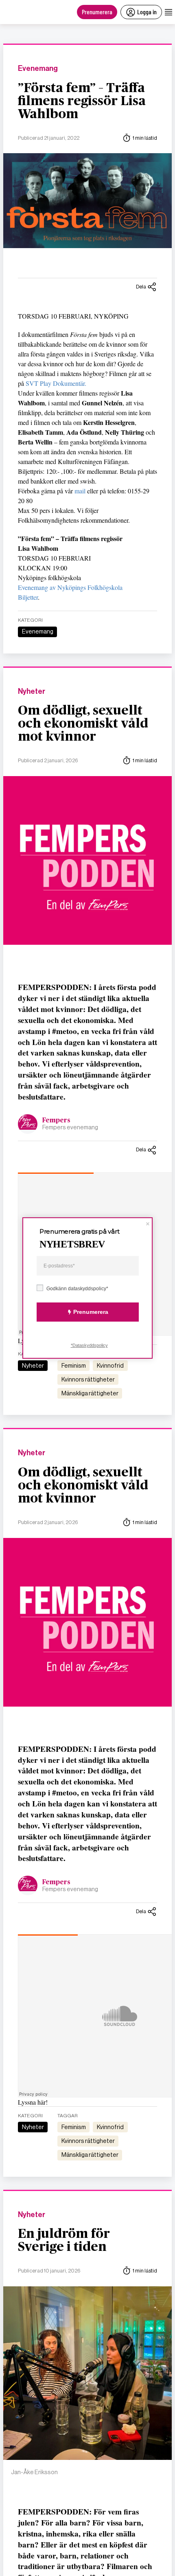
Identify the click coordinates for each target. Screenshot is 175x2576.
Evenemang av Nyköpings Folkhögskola (70, 587)
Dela (141, 287)
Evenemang (38, 69)
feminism (74, 1366)
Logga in (147, 12)
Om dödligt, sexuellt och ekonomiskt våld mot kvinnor (83, 724)
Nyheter (32, 692)
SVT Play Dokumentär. (56, 383)
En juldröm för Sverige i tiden (64, 2240)
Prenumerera (97, 12)
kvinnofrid (110, 1366)
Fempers (56, 1120)
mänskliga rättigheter (90, 1393)
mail (81, 491)
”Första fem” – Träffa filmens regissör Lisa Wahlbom (82, 101)
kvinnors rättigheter (88, 1379)
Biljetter (28, 597)
